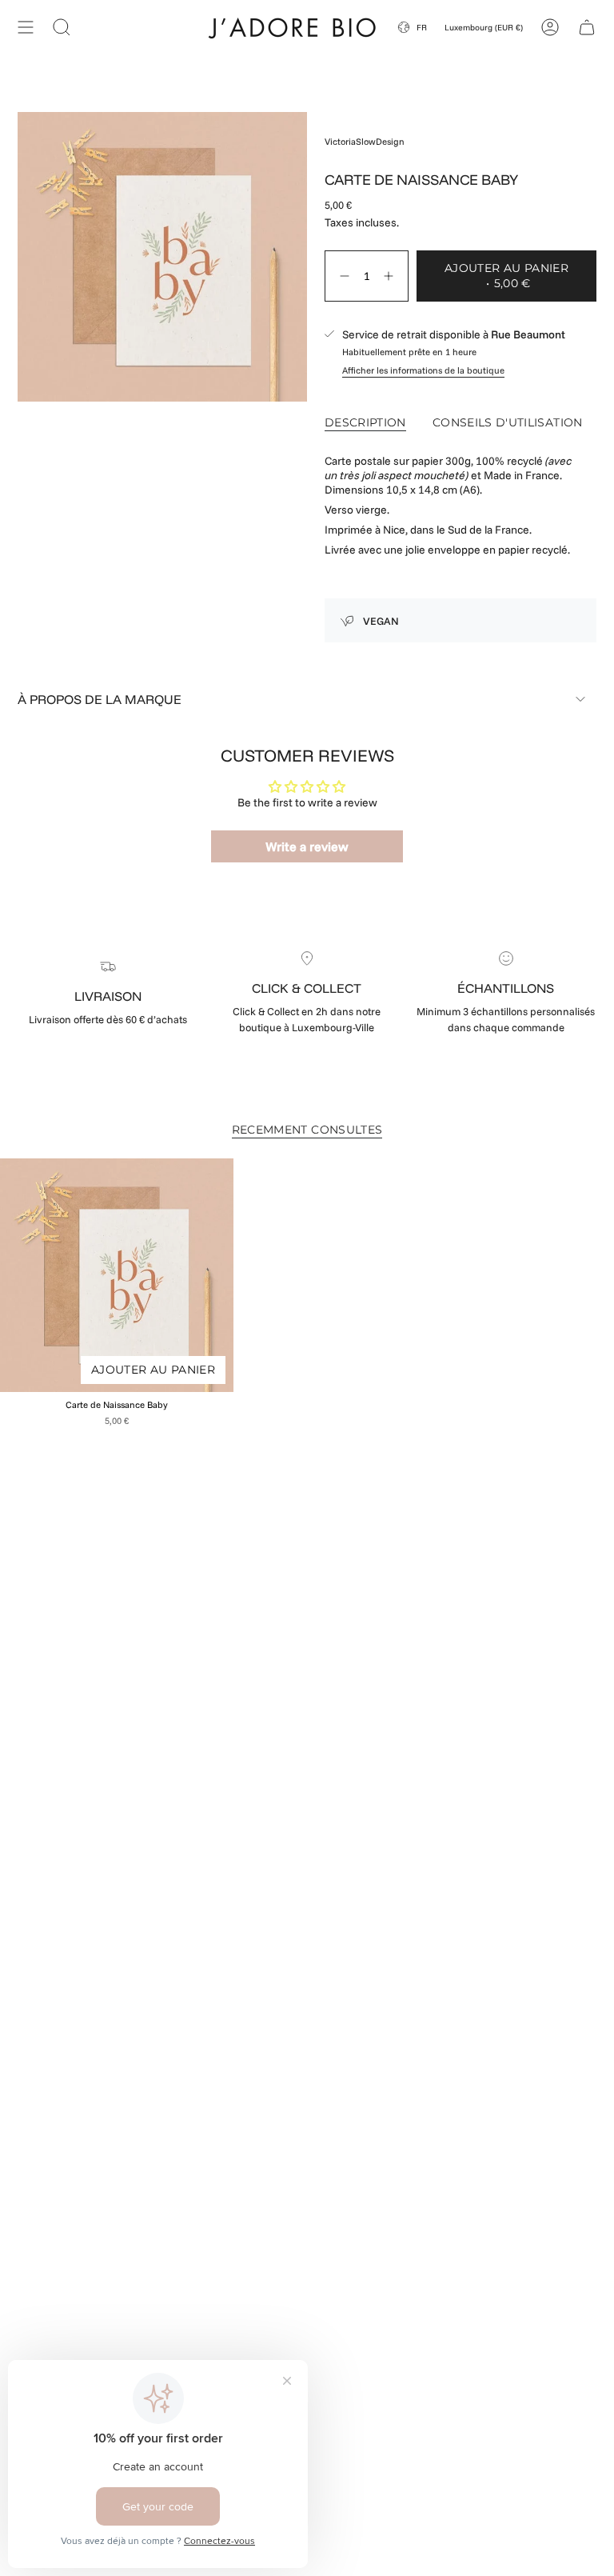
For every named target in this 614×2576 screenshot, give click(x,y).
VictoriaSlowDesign (365, 142)
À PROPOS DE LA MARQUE (100, 699)
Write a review (307, 846)
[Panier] (587, 27)
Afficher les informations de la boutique (423, 370)
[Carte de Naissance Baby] (117, 1275)
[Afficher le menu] (26, 27)
